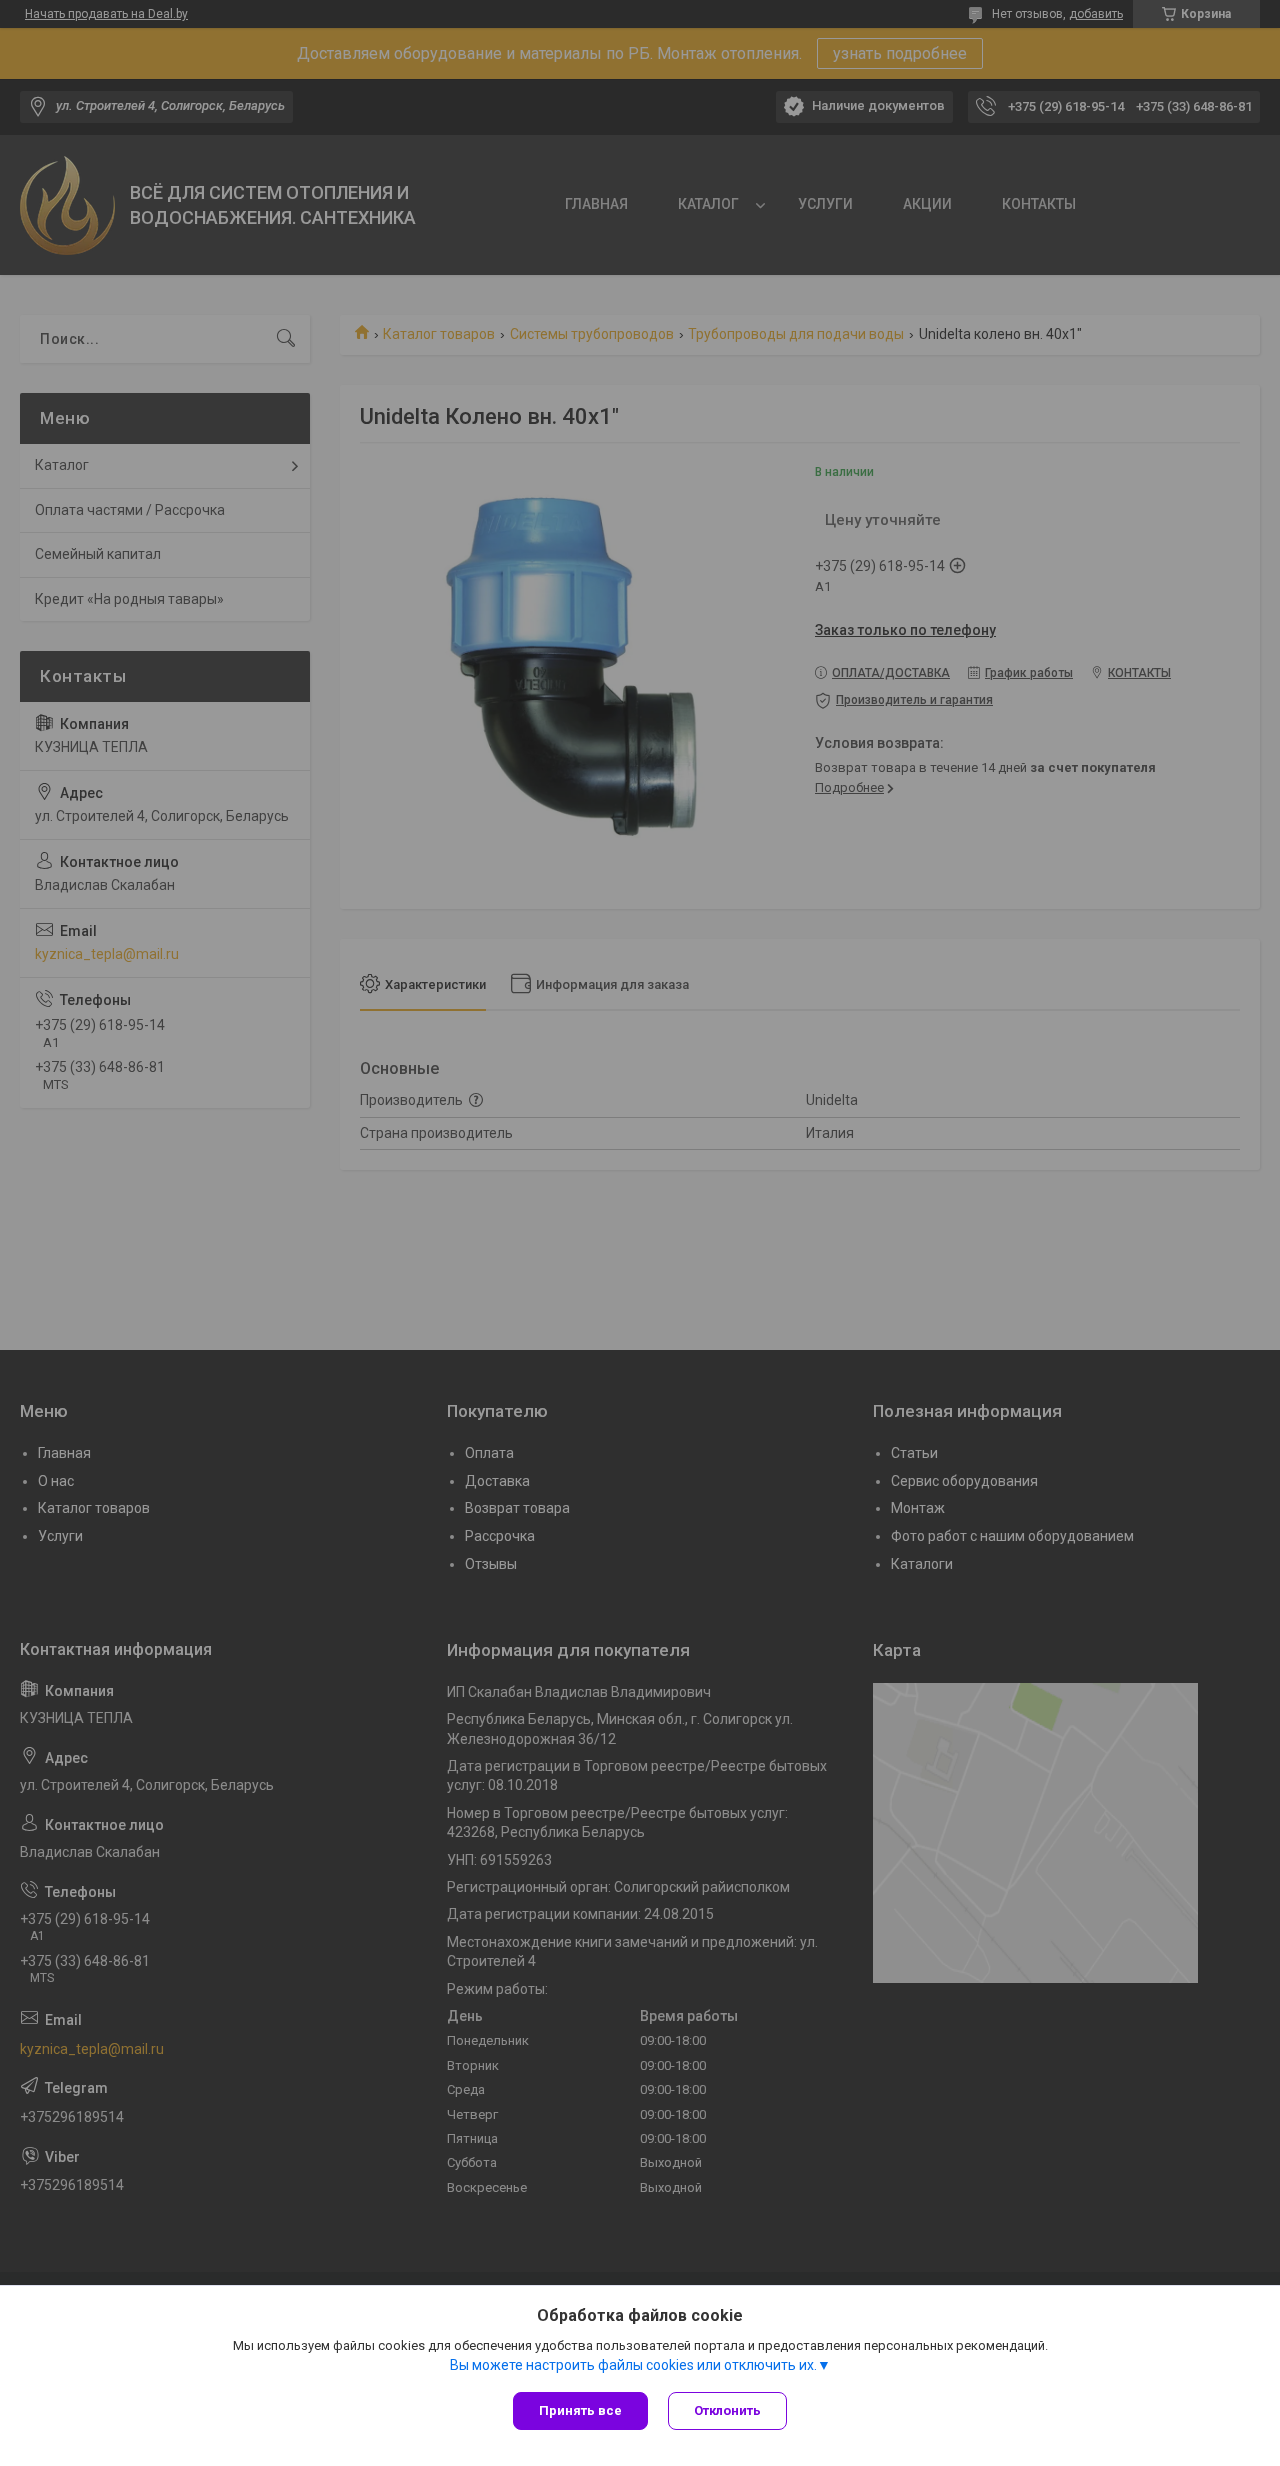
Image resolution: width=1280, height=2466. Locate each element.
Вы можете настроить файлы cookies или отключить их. (633, 2365)
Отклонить (727, 2410)
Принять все (580, 2410)
